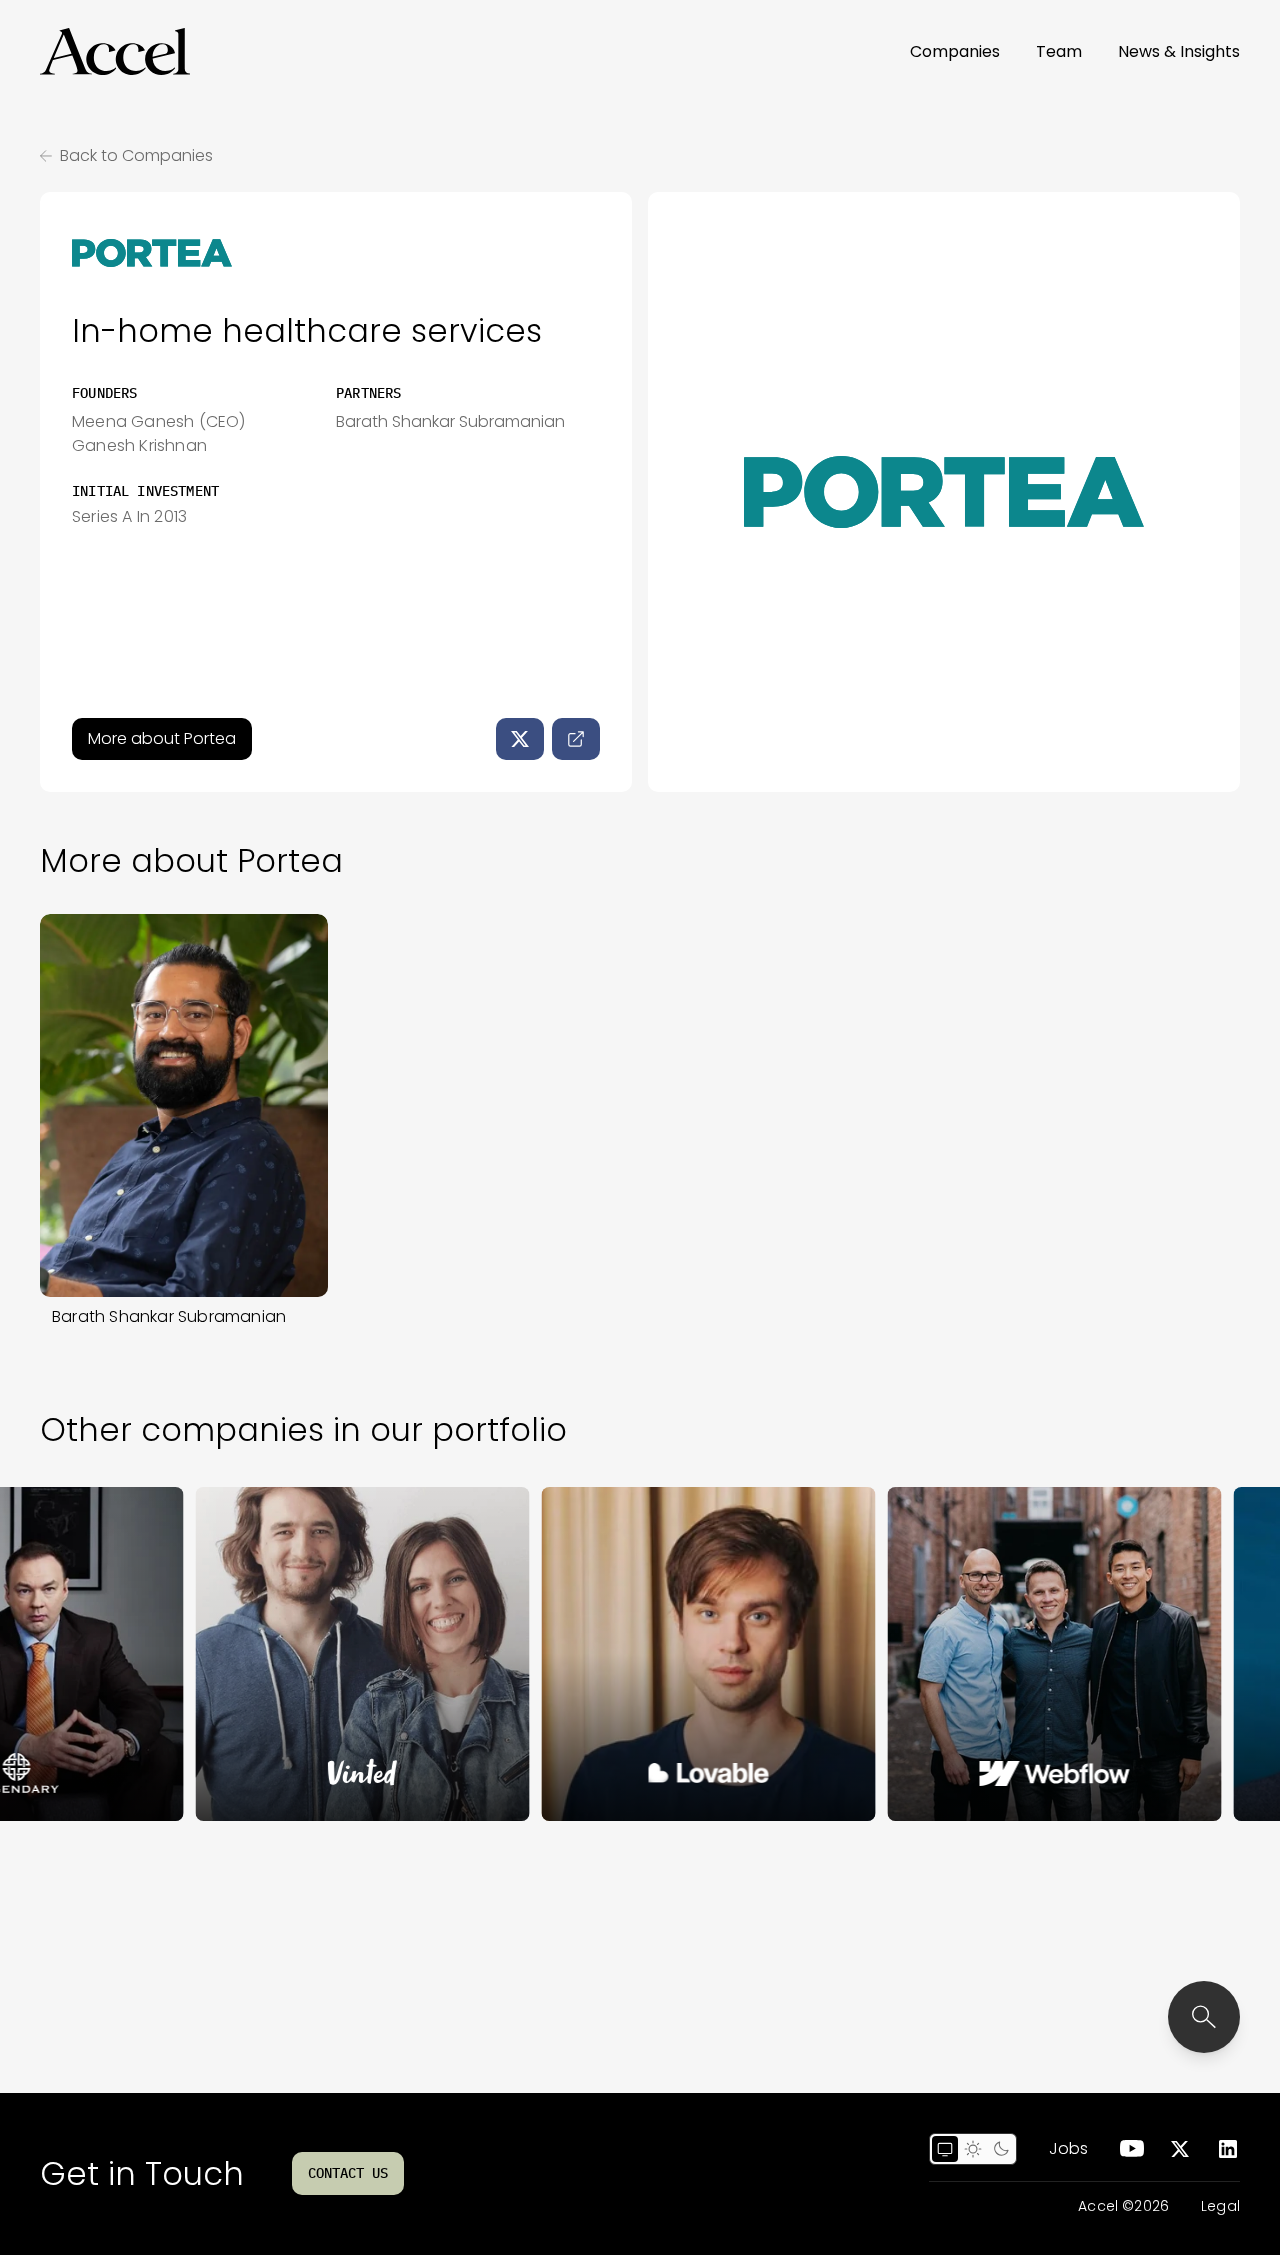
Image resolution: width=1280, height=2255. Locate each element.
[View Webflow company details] (997, 1654)
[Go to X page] (1180, 2149)
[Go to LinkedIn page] (1228, 2149)
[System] (945, 2149)
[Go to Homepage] (115, 52)
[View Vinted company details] (305, 1654)
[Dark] (1001, 2149)
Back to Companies (136, 155)
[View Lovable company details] (651, 1654)
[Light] (973, 2149)
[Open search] (1204, 2017)
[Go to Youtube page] (1132, 2149)
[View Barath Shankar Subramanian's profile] (184, 1106)
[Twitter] (520, 739)
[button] (115, 52)
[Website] (576, 739)
